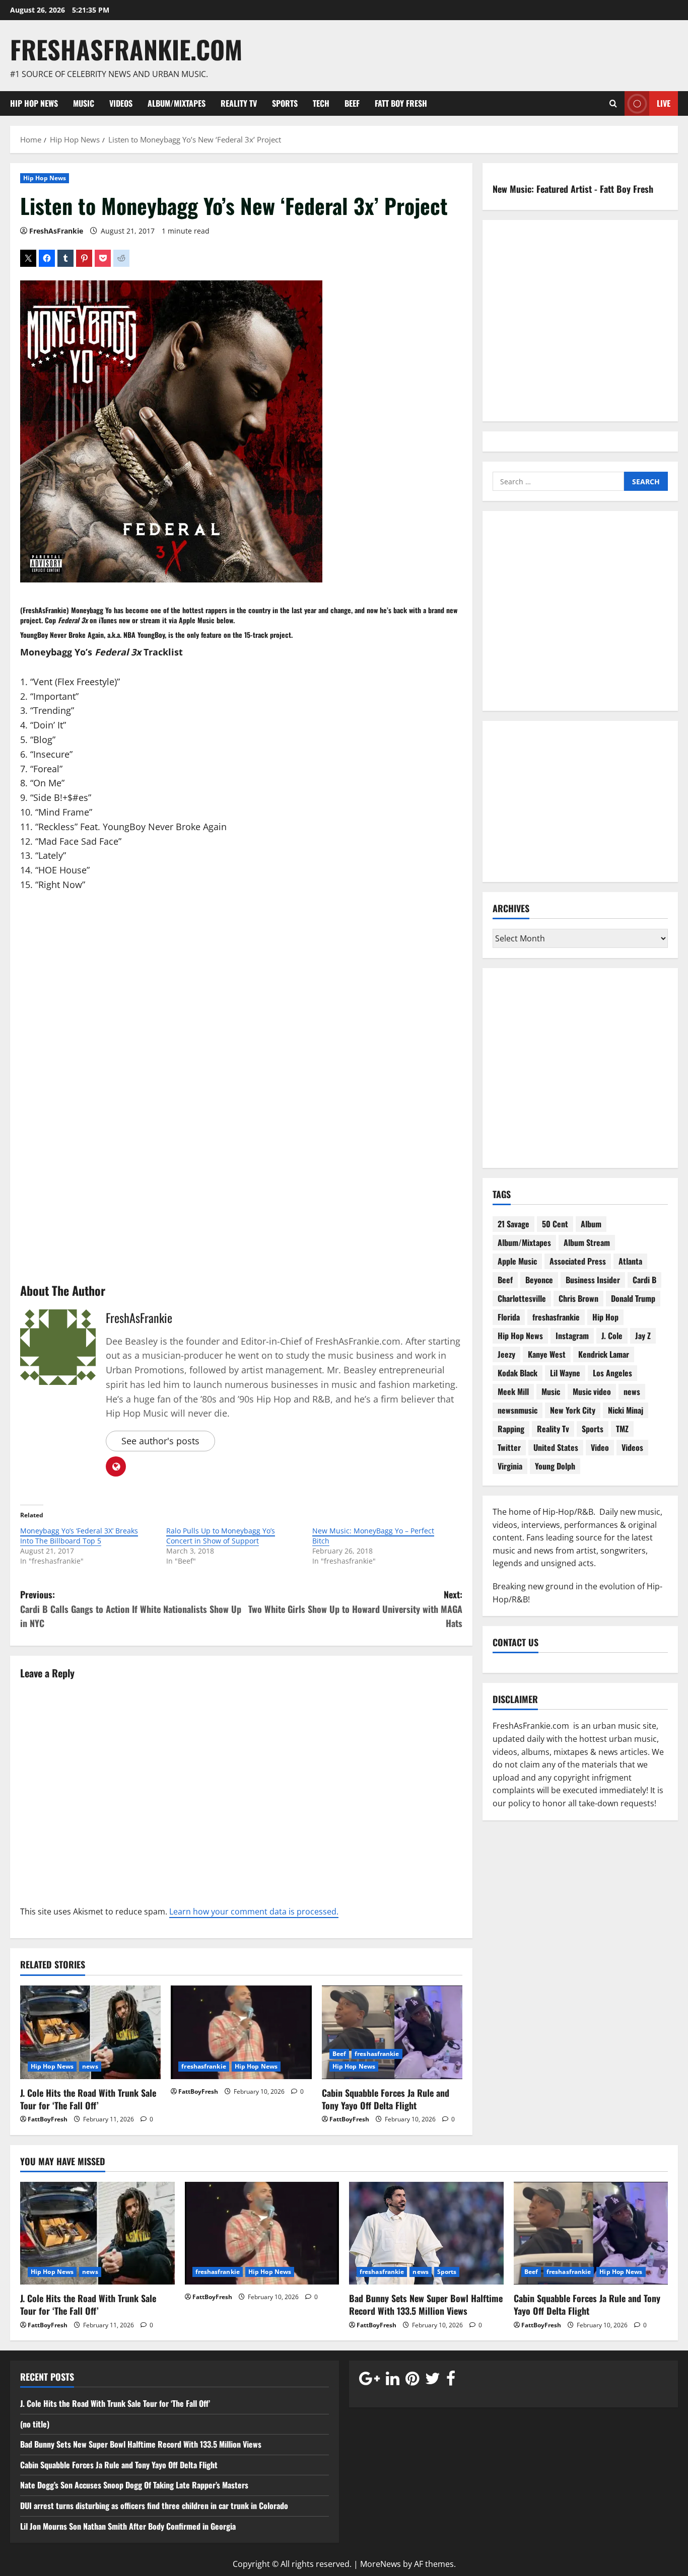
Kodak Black (518, 1373)
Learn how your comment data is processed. (254, 1911)
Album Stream (587, 1242)
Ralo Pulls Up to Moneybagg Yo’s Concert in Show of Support (221, 1536)
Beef (352, 103)
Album (591, 1224)
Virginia (510, 1466)
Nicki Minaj (626, 1410)
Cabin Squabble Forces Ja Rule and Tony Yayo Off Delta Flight (386, 2099)
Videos (121, 103)
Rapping (511, 1429)
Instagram (572, 1336)
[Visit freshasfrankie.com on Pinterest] (412, 2381)
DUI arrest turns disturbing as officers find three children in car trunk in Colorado (154, 2506)
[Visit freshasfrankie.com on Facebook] (451, 2381)
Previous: (131, 1609)
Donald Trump (633, 1298)
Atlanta (630, 1261)
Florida (509, 1317)
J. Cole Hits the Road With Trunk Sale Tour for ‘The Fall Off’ (88, 2099)
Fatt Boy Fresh (401, 103)
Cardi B (644, 1280)
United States (556, 1447)
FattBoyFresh (48, 2119)
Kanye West (547, 1354)
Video (600, 1447)
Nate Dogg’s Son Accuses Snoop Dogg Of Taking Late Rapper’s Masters (135, 2485)
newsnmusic (518, 1410)
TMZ (622, 1429)
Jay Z (643, 1336)
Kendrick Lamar (604, 1354)
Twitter (509, 1447)
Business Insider (593, 1280)
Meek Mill (513, 1391)
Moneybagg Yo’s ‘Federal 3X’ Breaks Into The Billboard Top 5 (79, 1536)
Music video (592, 1391)
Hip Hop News (34, 103)
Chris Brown (578, 1298)
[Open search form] (613, 103)
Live (664, 103)
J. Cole (612, 1336)
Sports (285, 103)
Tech (321, 103)
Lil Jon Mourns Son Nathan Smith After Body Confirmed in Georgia (128, 2526)
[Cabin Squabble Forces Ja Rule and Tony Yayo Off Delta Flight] (392, 2032)
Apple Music (517, 1261)
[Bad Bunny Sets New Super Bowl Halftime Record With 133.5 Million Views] (426, 2233)
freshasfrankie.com (126, 49)
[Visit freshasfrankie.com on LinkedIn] (393, 2381)
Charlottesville (522, 1298)
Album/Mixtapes (177, 103)
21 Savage (513, 1224)
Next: (355, 1609)
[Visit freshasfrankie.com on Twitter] (433, 2381)
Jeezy (506, 1354)
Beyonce (539, 1280)
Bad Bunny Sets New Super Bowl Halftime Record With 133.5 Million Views (426, 2304)
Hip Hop (605, 1317)
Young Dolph (555, 1466)
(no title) (35, 2424)
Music (84, 103)
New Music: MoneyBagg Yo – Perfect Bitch (373, 1536)
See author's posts (160, 1441)
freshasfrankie (203, 2066)
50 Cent (555, 1224)
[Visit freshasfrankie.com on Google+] (369, 2381)
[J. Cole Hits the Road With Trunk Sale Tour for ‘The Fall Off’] (90, 2032)
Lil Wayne (565, 1373)
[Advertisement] (580, 617)
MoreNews (381, 2564)
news (90, 2066)
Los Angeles (612, 1373)
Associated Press (578, 1261)
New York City (573, 1410)
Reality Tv (239, 103)
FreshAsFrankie (56, 231)
